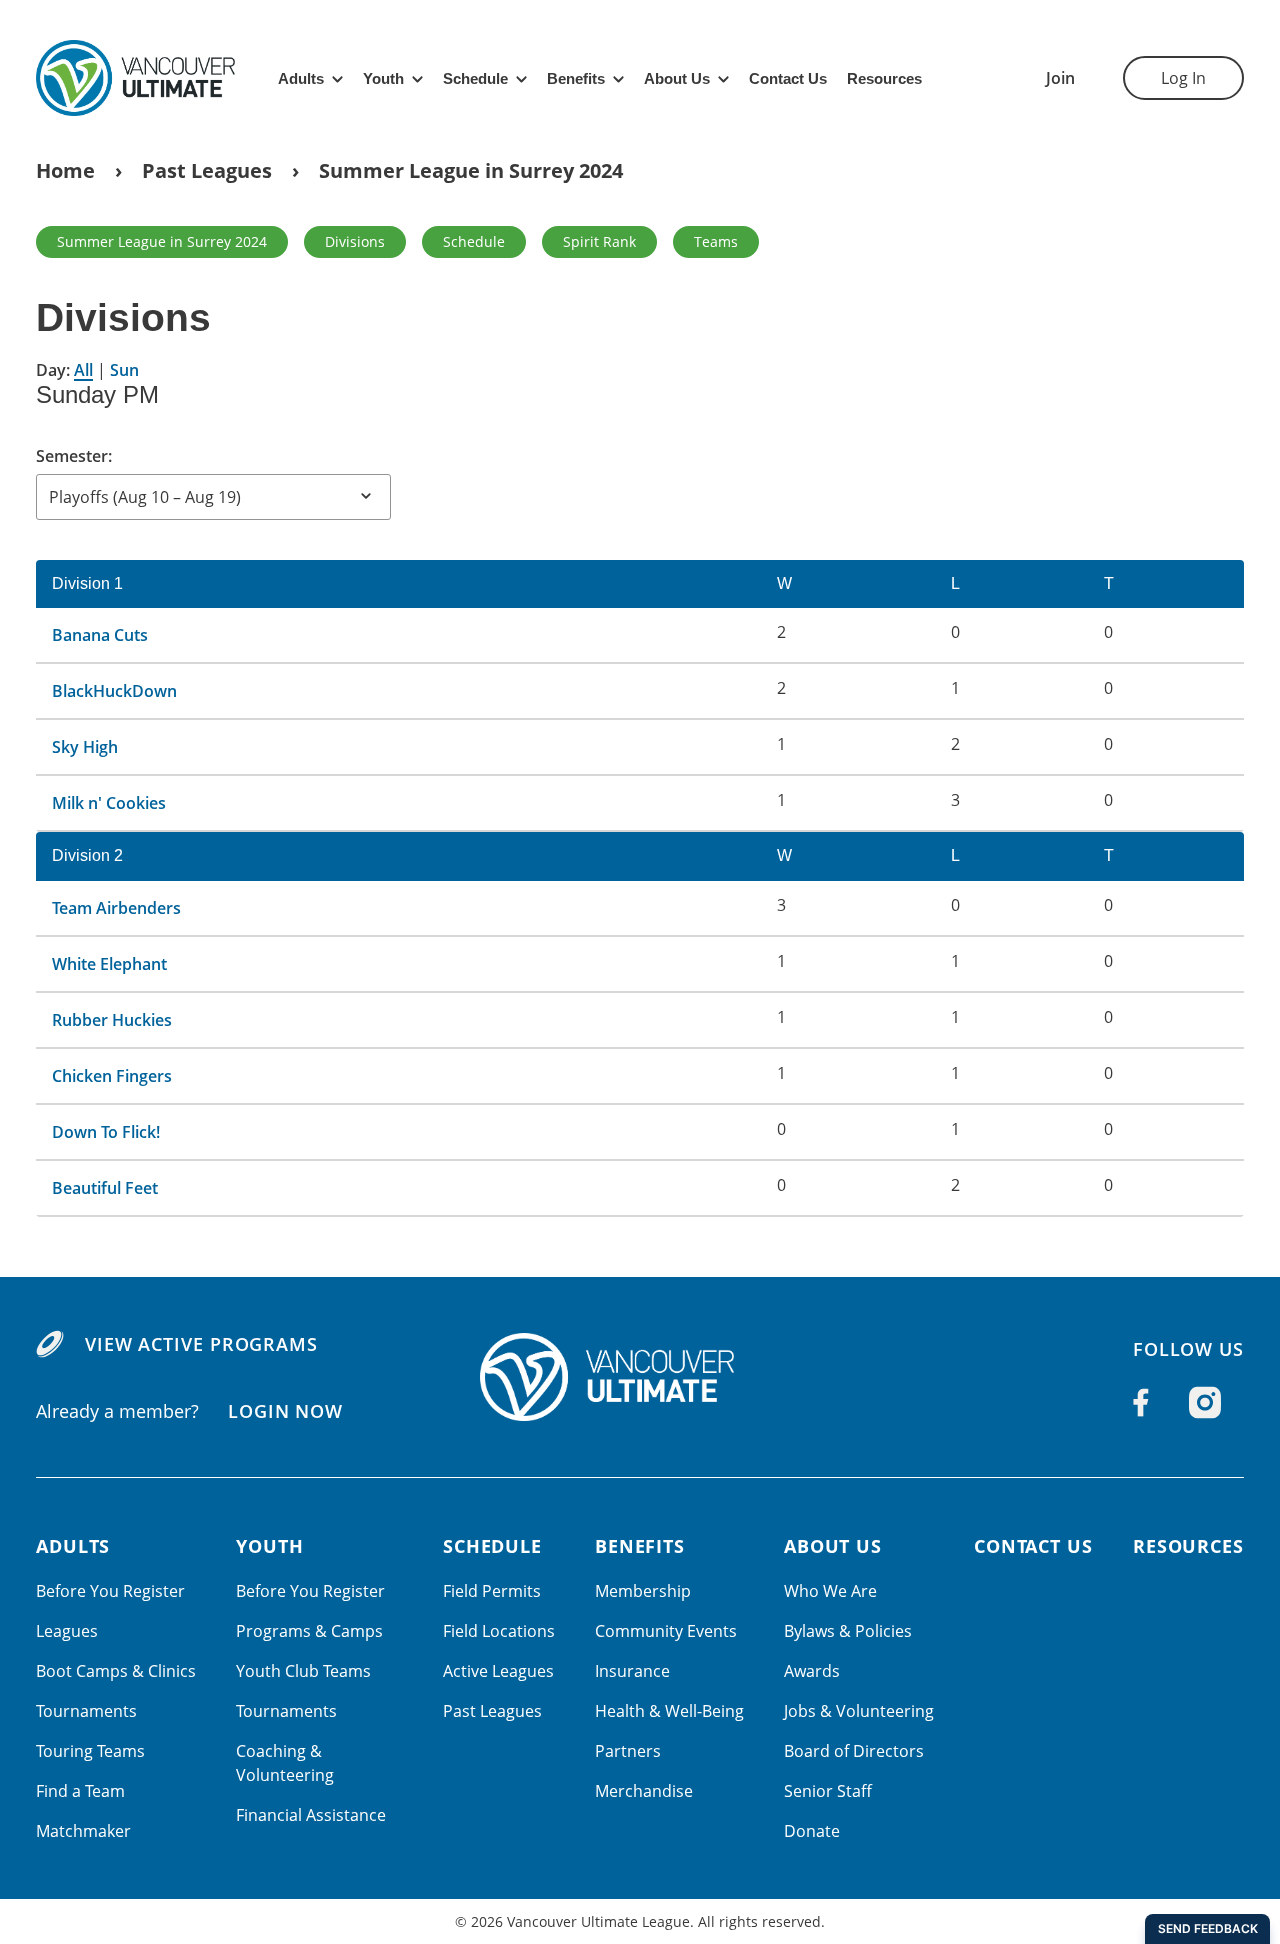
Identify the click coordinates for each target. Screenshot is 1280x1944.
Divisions (355, 241)
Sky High (85, 747)
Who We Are (830, 1591)
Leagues (67, 1631)
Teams (716, 241)
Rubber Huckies (112, 1020)
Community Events (666, 1631)
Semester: (74, 456)
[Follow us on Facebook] (1141, 1403)
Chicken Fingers (112, 1076)
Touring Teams (90, 1751)
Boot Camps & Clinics (116, 1671)
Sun (124, 370)
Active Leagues (498, 1671)
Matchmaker (83, 1831)
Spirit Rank (599, 241)
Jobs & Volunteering (859, 1711)
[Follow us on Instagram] (1205, 1403)
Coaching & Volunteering (285, 1763)
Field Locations (499, 1631)
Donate (812, 1831)
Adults (301, 78)
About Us (677, 78)
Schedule (475, 78)
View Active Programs (201, 1344)
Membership (643, 1591)
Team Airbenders (116, 908)
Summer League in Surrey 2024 (471, 170)
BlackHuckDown (114, 691)
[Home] (640, 1377)
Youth (383, 78)
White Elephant (109, 964)
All (83, 370)
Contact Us (788, 78)
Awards (812, 1671)
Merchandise (644, 1791)
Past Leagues (207, 170)
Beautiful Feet (105, 1188)
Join (1060, 78)
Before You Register (110, 1591)
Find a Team (80, 1791)
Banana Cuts (100, 635)
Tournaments (86, 1711)
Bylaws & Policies (848, 1631)
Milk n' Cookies (109, 803)
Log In (1183, 78)
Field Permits (492, 1591)
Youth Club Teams (303, 1671)
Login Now (285, 1411)
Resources (884, 78)
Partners (628, 1751)
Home (65, 170)
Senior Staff (828, 1791)
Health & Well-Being (669, 1711)
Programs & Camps (309, 1631)
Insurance (632, 1671)
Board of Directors (854, 1751)
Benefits (576, 78)
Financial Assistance (311, 1815)
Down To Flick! (106, 1132)
